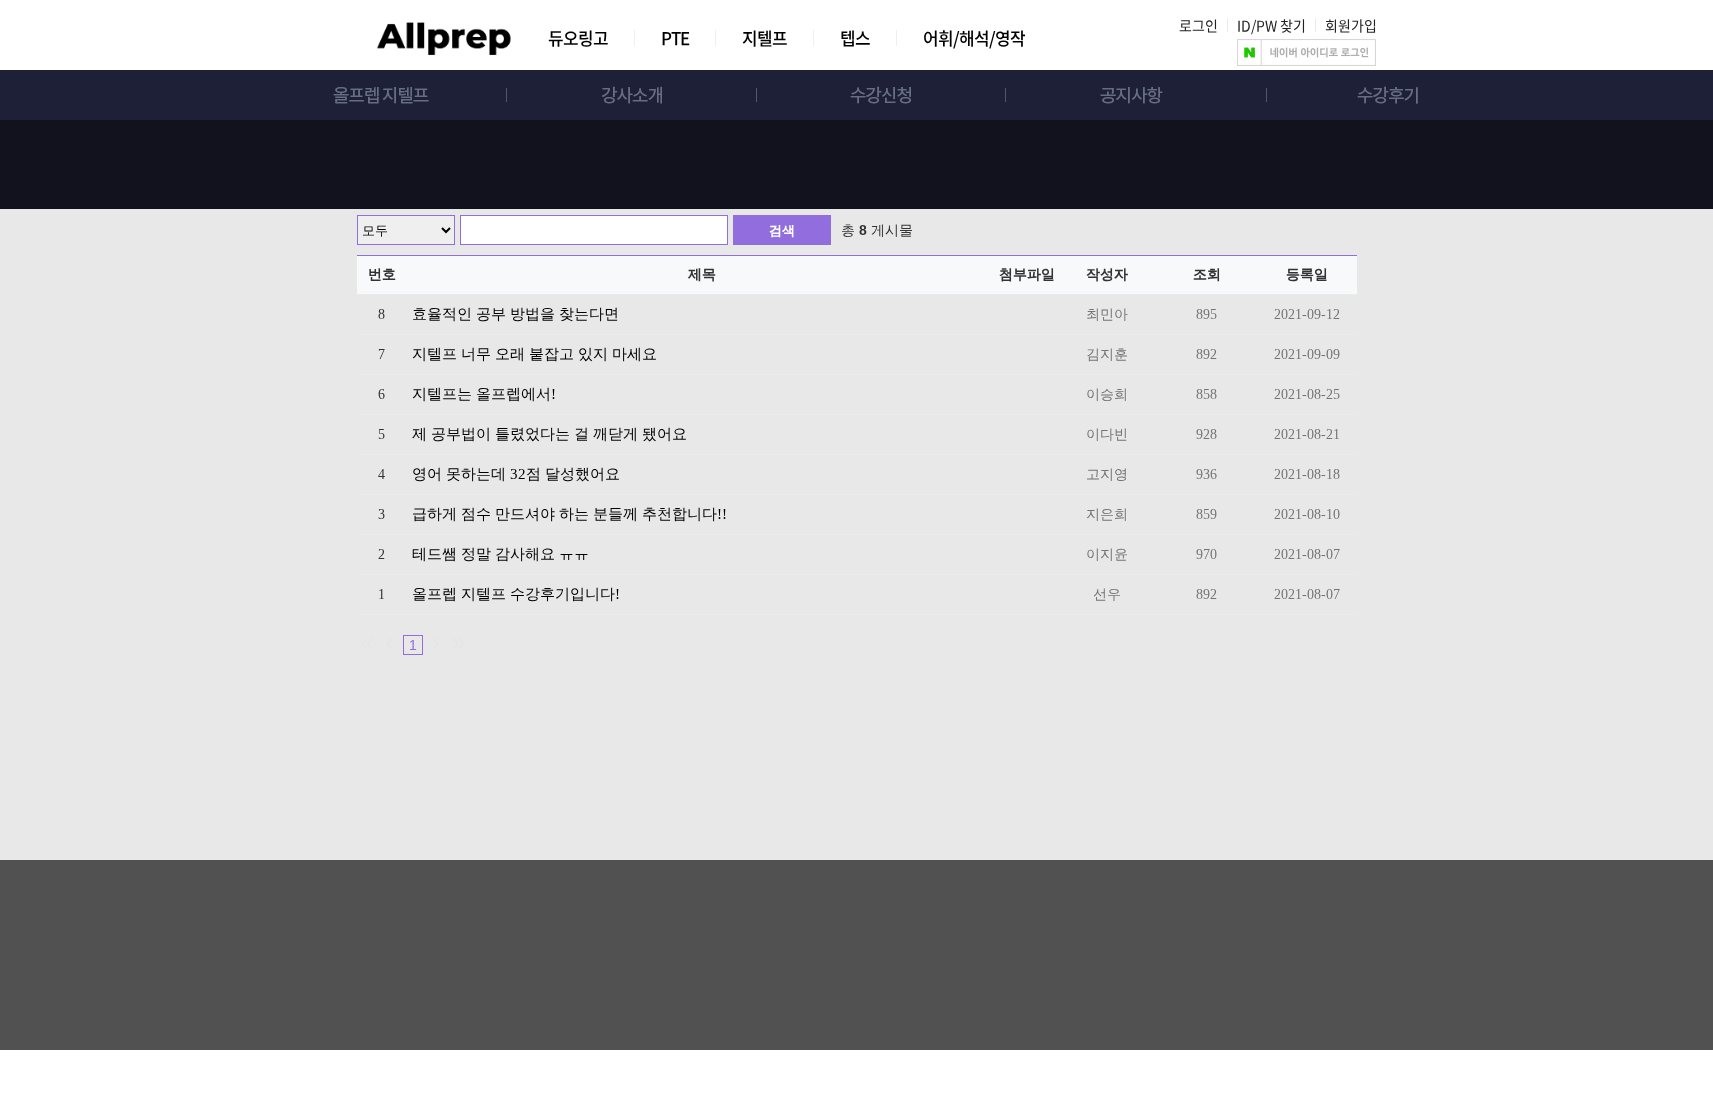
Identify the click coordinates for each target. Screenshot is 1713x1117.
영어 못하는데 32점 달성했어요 (516, 474)
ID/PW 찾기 (1271, 25)
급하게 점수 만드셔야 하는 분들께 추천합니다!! (569, 514)
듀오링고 (578, 37)
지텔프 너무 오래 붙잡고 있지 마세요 (534, 354)
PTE (675, 37)
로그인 (1198, 25)
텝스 (855, 37)
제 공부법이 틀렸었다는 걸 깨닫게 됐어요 (549, 434)
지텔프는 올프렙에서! (484, 394)
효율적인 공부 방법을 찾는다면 (515, 314)
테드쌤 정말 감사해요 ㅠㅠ (500, 554)
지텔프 (764, 37)
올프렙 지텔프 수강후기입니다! (516, 594)
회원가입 (1351, 25)
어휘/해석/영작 (974, 37)
